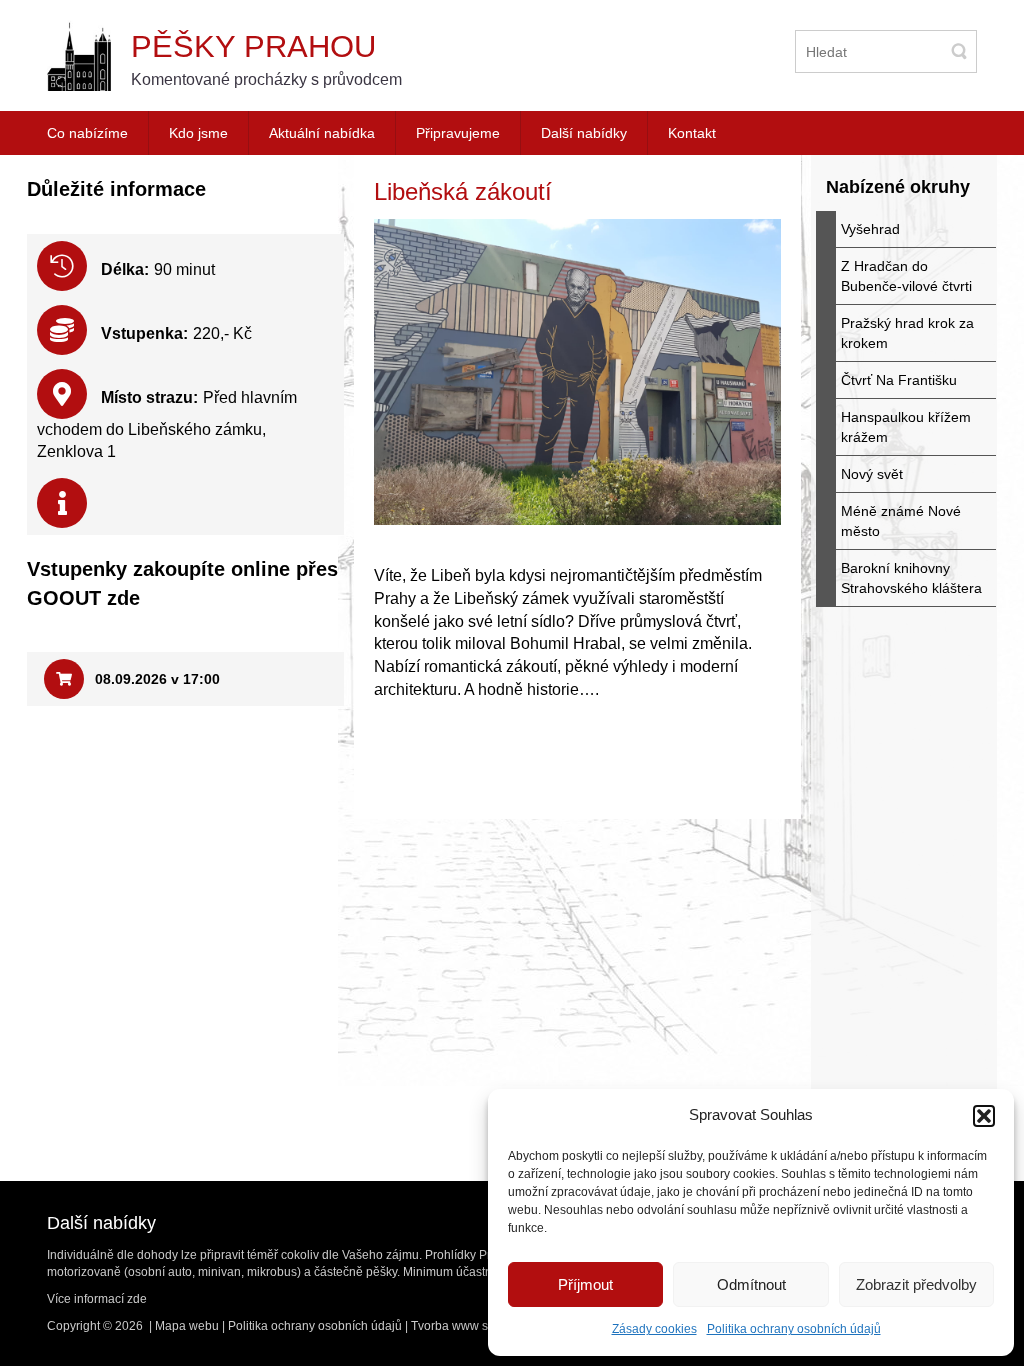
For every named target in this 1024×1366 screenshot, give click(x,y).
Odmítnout (751, 1284)
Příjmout (585, 1284)
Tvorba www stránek (466, 1326)
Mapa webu (187, 1326)
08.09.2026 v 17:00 (155, 679)
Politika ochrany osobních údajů (794, 1329)
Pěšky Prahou (253, 46)
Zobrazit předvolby (916, 1284)
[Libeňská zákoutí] (577, 372)
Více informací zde (97, 1299)
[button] (984, 1116)
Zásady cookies (654, 1329)
